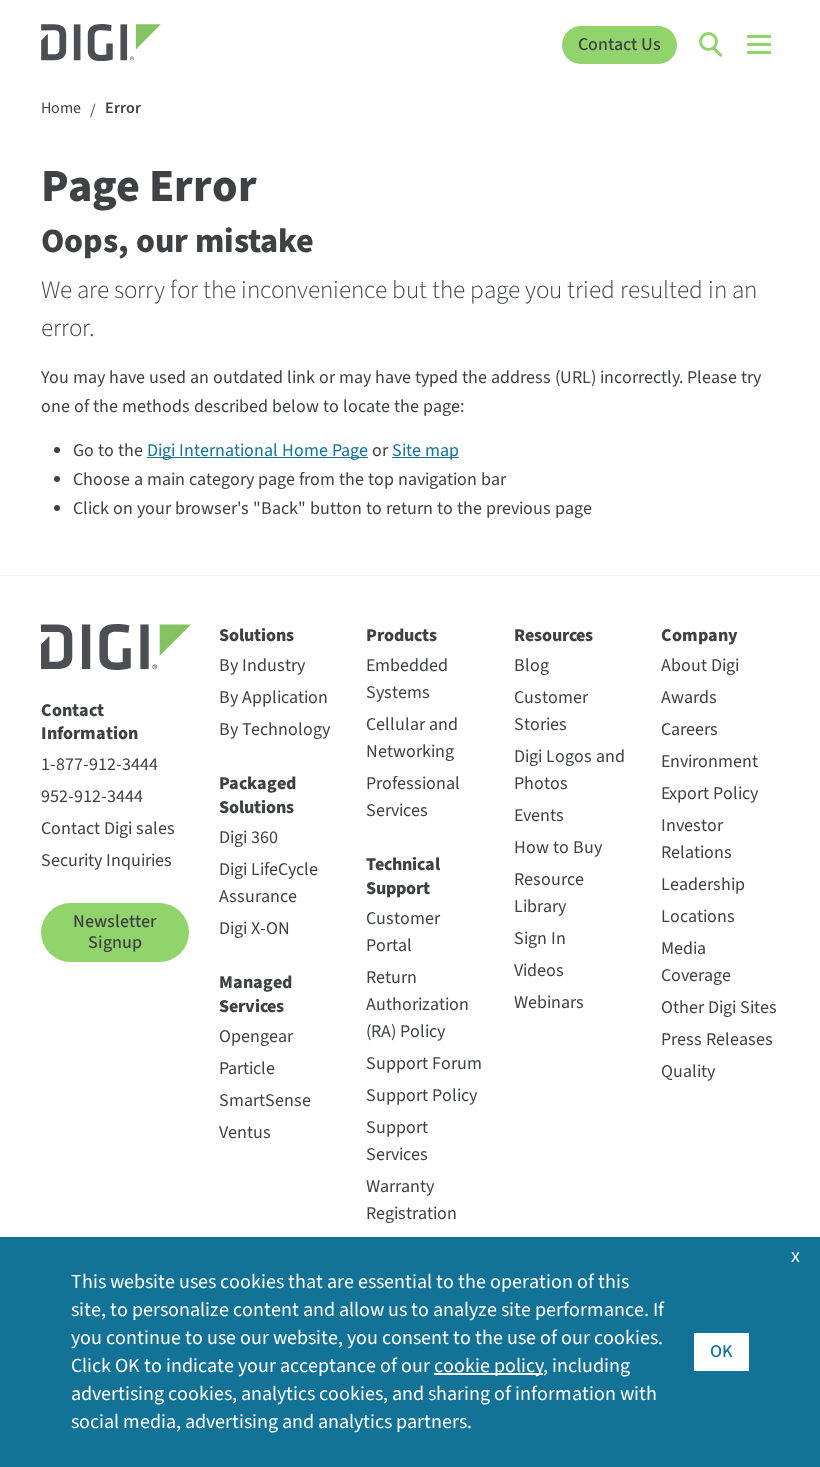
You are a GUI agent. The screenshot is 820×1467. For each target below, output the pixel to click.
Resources (553, 635)
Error (123, 108)
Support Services (397, 1141)
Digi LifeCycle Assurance (268, 883)
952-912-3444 (92, 796)
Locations (698, 916)
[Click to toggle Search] (712, 45)
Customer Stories (551, 711)
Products (401, 635)
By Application (273, 697)
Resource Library (549, 893)
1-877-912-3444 (99, 764)
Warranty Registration (411, 1200)
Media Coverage (696, 962)
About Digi (700, 665)
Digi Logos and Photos (569, 770)
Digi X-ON (254, 928)
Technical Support (403, 876)
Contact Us (619, 44)
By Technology (274, 729)
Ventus (245, 1132)
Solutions (256, 635)
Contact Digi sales (108, 828)
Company (699, 635)
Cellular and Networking (412, 738)
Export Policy (709, 793)
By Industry (262, 665)
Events (539, 815)
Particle (247, 1068)
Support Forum (424, 1063)
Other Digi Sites (719, 1007)
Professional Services (413, 797)
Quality (688, 1071)
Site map (425, 450)
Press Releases (717, 1039)
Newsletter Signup (114, 932)
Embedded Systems (407, 679)
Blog (531, 665)
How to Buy (558, 847)
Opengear (256, 1036)
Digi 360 (248, 837)
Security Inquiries (106, 860)
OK (721, 1351)
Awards (689, 697)
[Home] (133, 45)
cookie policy (488, 1366)
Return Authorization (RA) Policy (417, 1004)
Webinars (549, 1002)
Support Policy (421, 1095)
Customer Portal (403, 932)
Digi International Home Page (257, 450)
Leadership (703, 884)
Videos (539, 970)
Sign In (540, 938)
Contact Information (89, 722)
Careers (689, 729)
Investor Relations (696, 839)
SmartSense (265, 1100)
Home (61, 108)
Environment (709, 761)
